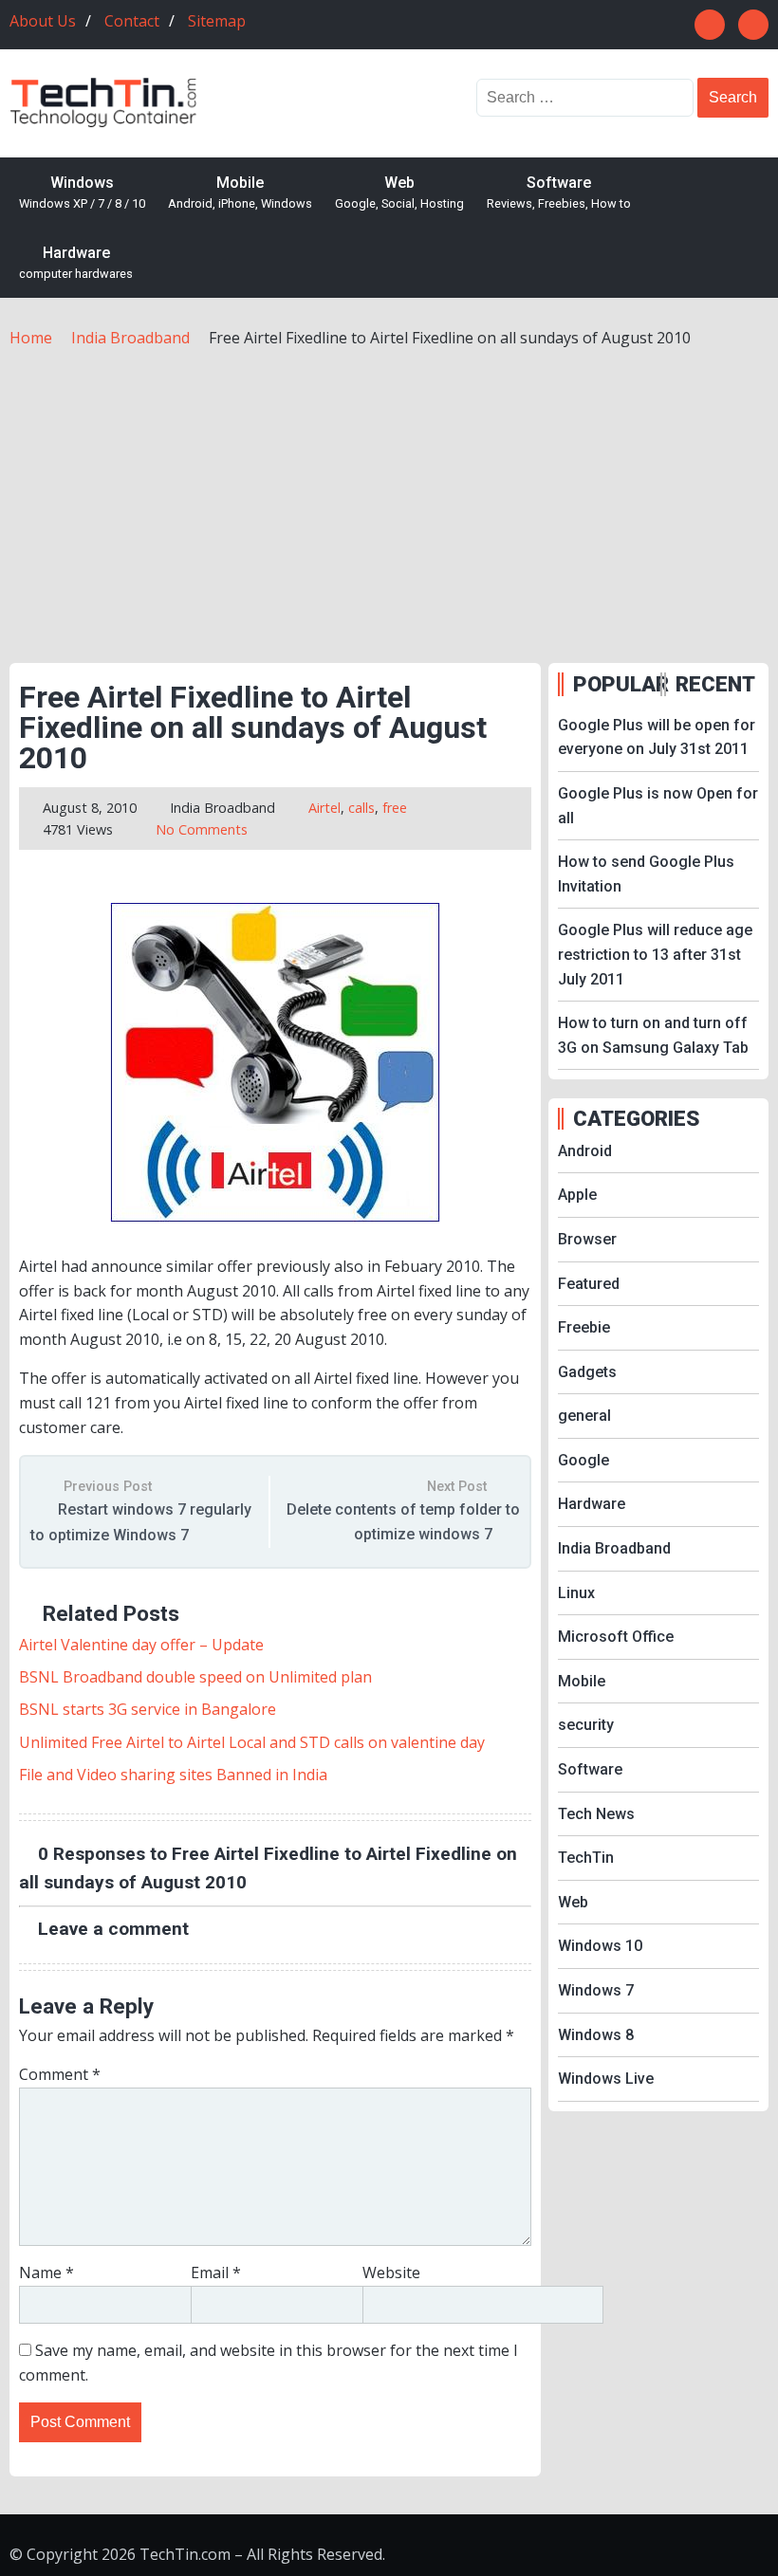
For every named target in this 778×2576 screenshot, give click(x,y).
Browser (587, 1239)
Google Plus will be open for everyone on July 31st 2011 (657, 737)
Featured (589, 1284)
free (395, 808)
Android (585, 1151)
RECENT (715, 684)
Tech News (596, 1814)
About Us (43, 21)
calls (361, 808)
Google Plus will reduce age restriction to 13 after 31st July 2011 (655, 954)
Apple (577, 1195)
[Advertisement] (389, 492)
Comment (60, 2074)
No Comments (202, 829)
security (586, 1725)
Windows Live (606, 2079)
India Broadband (222, 808)
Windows (82, 193)
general (584, 1416)
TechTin (586, 1858)
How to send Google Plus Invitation (646, 874)
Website (391, 2272)
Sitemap (217, 21)
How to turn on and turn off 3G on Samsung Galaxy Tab (653, 1035)
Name (46, 2272)
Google (583, 1460)
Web (399, 193)
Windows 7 (596, 1990)
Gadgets (587, 1372)
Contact (132, 21)
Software (559, 193)
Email (216, 2272)
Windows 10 (600, 1946)
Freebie (584, 1327)
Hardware (76, 263)
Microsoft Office (616, 1637)
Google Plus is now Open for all (658, 806)
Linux (576, 1593)
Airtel (324, 808)
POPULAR (615, 684)
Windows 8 (596, 2035)
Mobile (240, 193)
